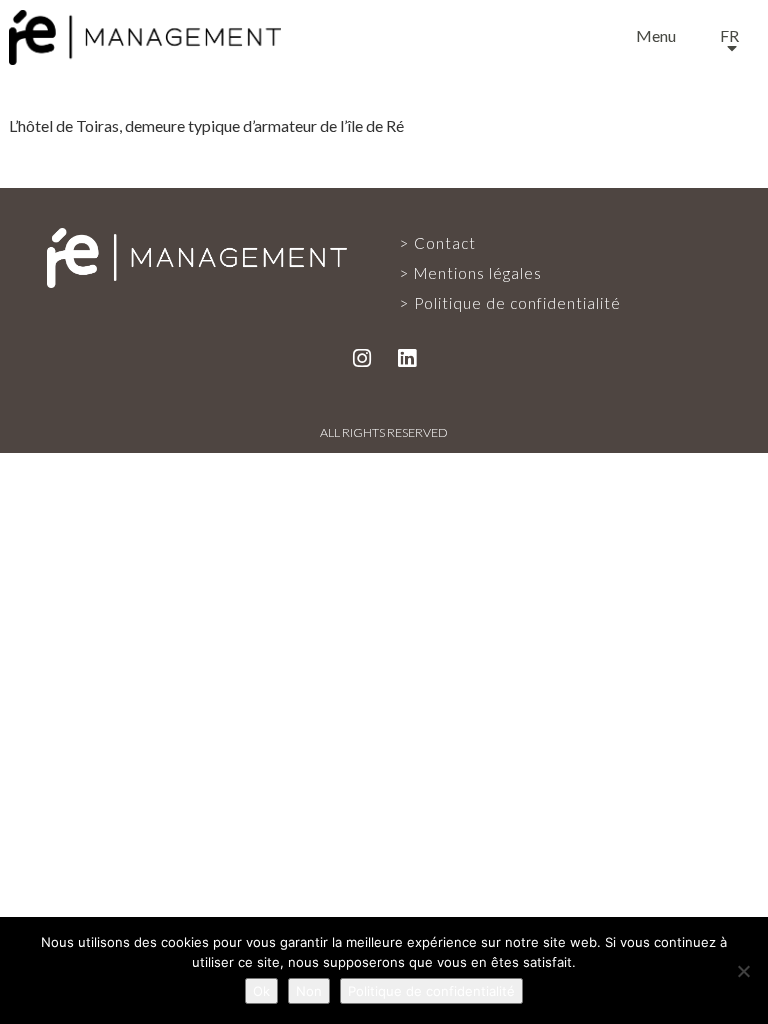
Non (309, 991)
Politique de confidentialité (517, 303)
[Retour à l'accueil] (145, 33)
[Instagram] (362, 357)
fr (729, 35)
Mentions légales (478, 273)
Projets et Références (384, 512)
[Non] (743, 971)
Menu (656, 35)
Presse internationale (384, 680)
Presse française (384, 596)
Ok (261, 991)
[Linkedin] (407, 357)
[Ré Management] (197, 256)
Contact (384, 764)
